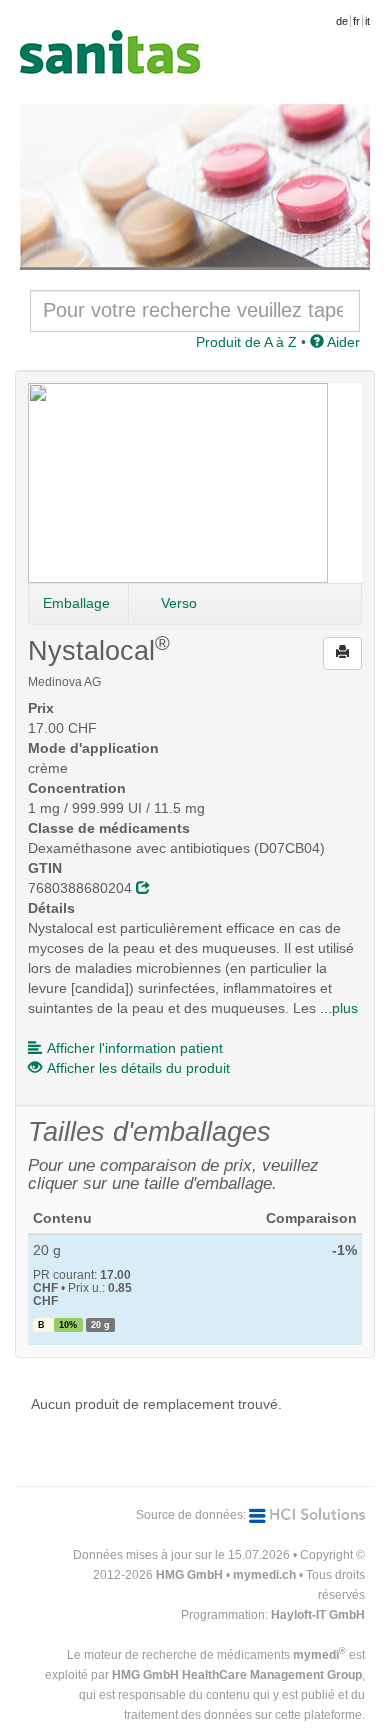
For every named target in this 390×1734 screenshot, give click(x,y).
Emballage (76, 603)
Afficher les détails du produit (138, 1068)
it (367, 21)
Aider (342, 342)
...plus (339, 1008)
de (342, 21)
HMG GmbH (189, 1575)
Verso (179, 603)
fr (356, 21)
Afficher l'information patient (135, 1048)
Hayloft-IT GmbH (318, 1615)
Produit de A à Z (246, 342)
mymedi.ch (264, 1575)
